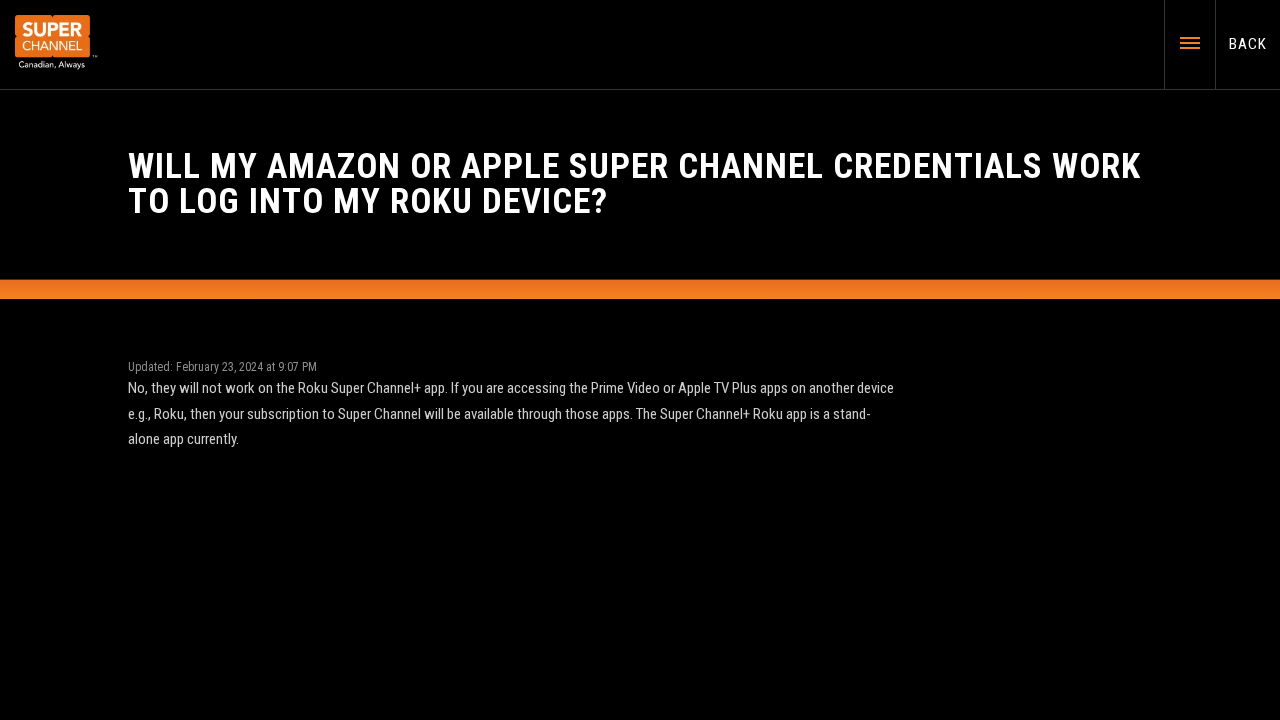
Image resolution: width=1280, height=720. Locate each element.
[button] (1175, 42)
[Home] (56, 42)
